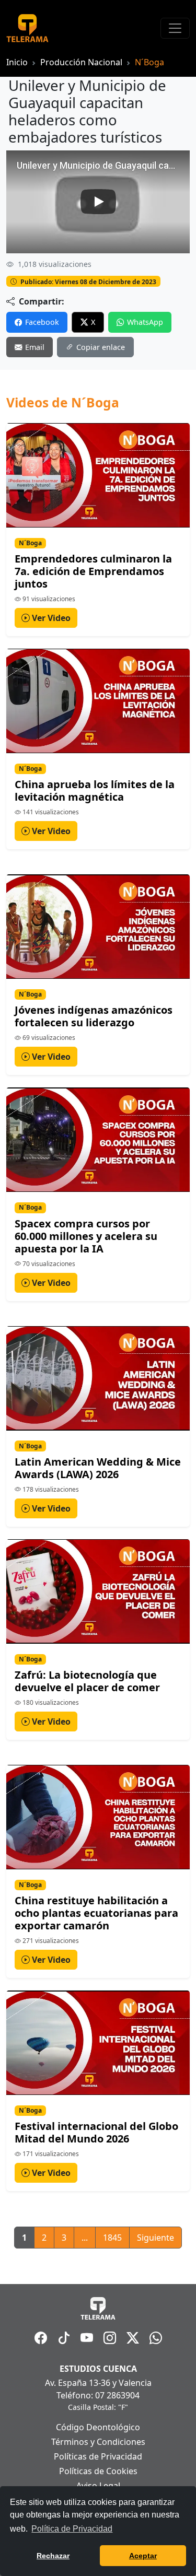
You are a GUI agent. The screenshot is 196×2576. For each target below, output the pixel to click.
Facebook (42, 322)
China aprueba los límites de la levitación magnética (95, 791)
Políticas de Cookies (98, 2471)
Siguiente (155, 2238)
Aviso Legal (98, 2486)
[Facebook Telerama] (41, 2338)
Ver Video (50, 618)
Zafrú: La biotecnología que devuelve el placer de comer (87, 1681)
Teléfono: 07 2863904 (98, 2395)
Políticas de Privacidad (98, 2456)
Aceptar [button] (143, 2556)
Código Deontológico (98, 2427)
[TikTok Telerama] (64, 2338)
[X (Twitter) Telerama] (133, 2338)
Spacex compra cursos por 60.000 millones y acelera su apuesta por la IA (86, 1236)
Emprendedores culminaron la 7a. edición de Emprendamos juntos (93, 571)
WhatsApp (145, 322)
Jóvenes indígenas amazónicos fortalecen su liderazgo (94, 1016)
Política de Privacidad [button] (72, 2529)
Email (35, 347)
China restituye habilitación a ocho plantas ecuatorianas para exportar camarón (96, 1913)
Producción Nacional (81, 62)
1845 (112, 2238)
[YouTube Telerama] (87, 2338)
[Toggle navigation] (175, 28)
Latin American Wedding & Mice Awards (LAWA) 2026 (98, 1468)
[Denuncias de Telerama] (156, 2338)
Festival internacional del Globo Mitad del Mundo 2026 (96, 2132)
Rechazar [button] (53, 2556)
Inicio (17, 62)
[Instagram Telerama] (110, 2338)
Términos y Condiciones (98, 2442)
